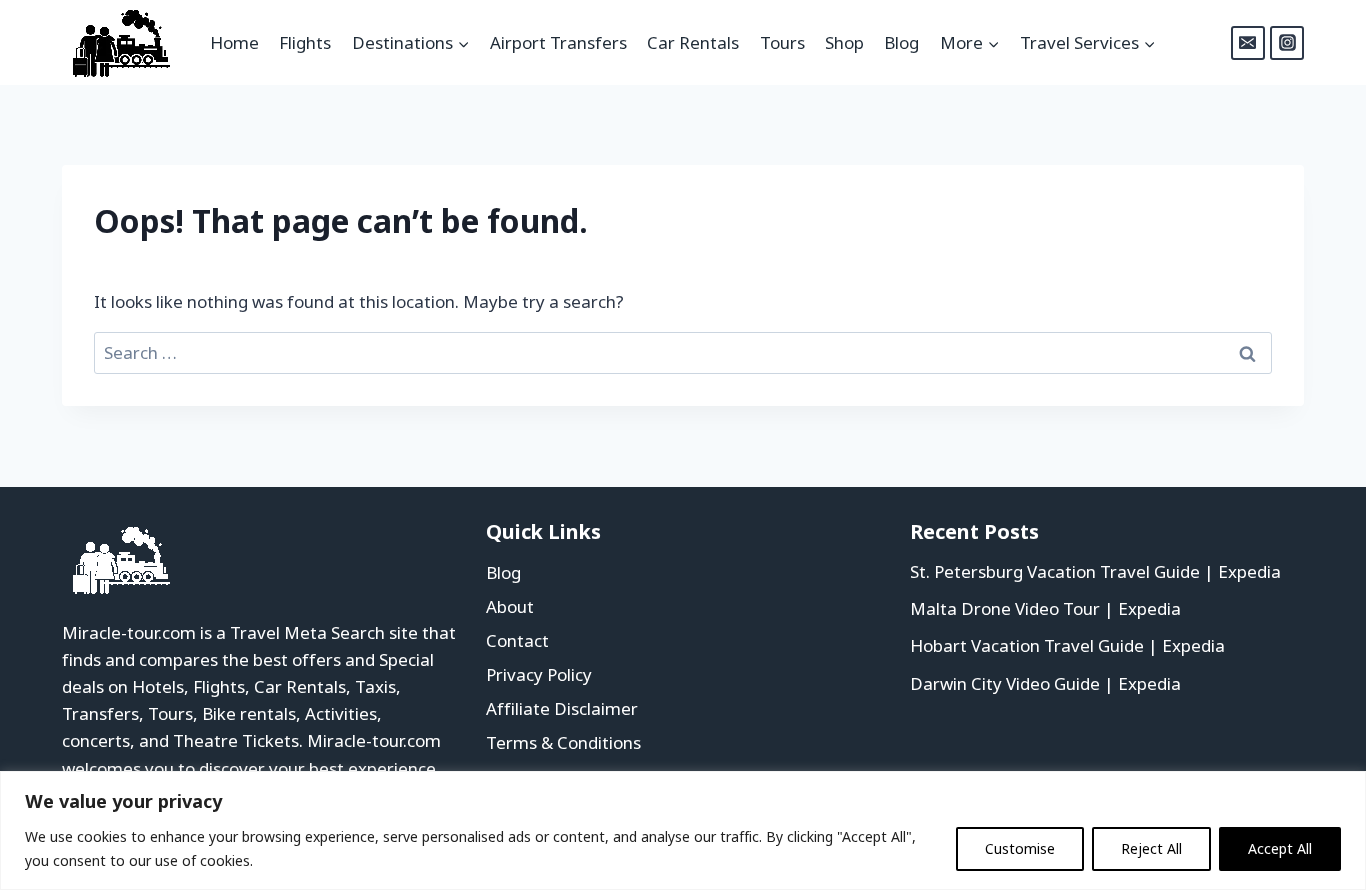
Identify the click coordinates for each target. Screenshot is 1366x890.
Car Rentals (693, 42)
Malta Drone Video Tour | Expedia (1045, 608)
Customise (1020, 848)
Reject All (1151, 848)
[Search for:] (683, 352)
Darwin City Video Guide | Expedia (1045, 683)
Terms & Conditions (563, 742)
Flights (305, 42)
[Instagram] (1287, 43)
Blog (901, 42)
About (510, 606)
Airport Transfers (558, 42)
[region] (683, 830)
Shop (844, 42)
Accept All (1280, 848)
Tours (782, 42)
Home (234, 42)
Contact (517, 640)
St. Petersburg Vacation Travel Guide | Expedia (1095, 571)
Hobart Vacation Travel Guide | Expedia (1067, 645)
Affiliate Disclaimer (562, 708)
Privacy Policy (539, 674)
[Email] (1248, 43)
